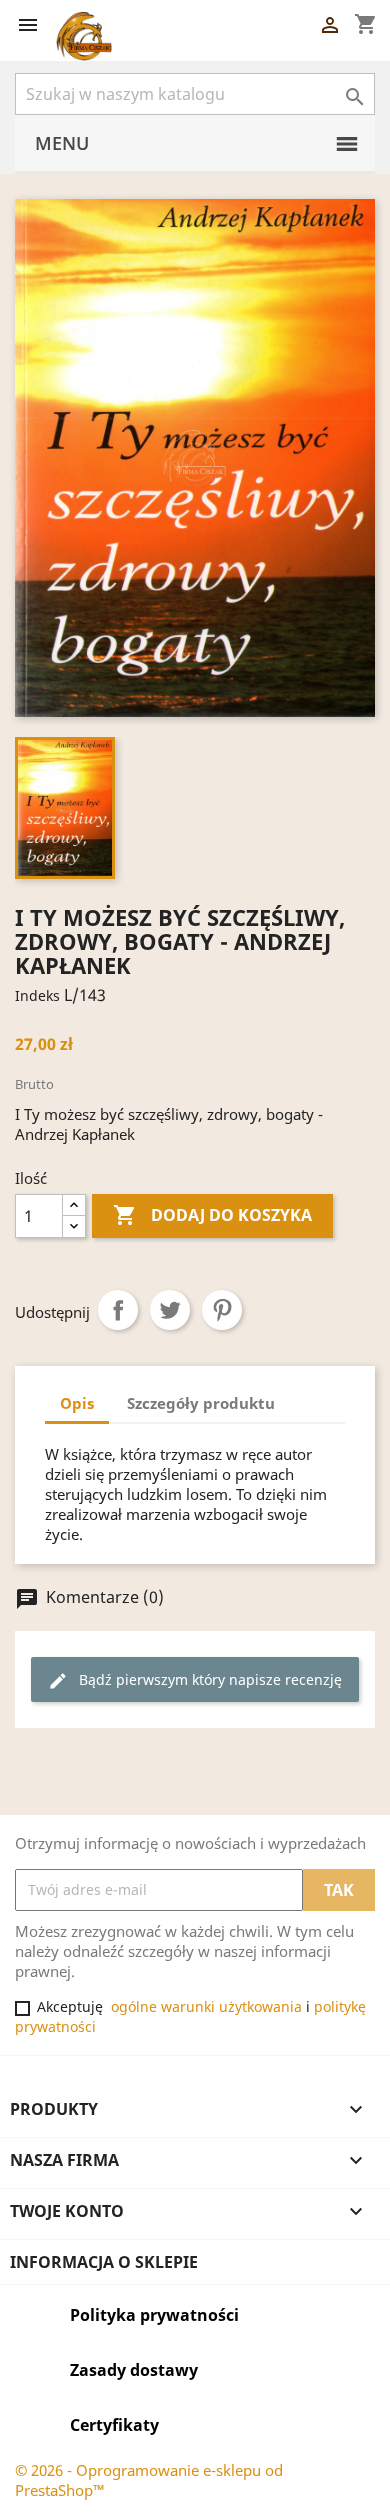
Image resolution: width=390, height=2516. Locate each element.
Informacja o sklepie (104, 2262)
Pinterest (222, 1310)
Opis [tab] (77, 1403)
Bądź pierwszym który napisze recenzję (195, 1680)
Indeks (37, 995)
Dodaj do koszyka (212, 1215)
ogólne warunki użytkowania (206, 2006)
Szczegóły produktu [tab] (201, 1403)
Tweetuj (170, 1310)
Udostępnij (118, 1310)
